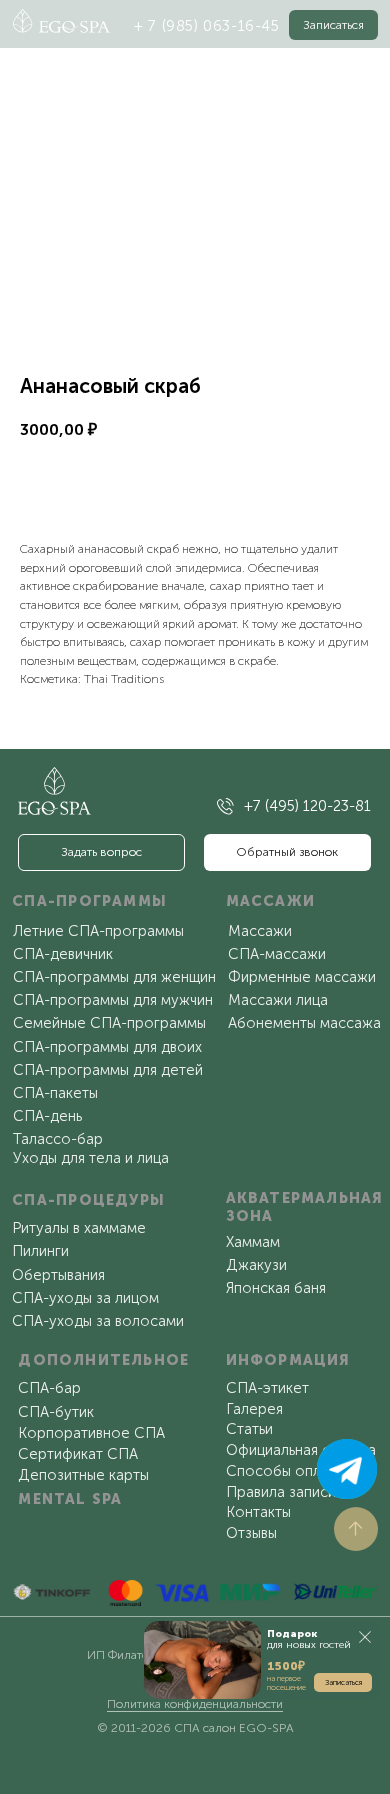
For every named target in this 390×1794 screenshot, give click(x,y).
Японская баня (276, 1288)
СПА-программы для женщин (114, 977)
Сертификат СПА (78, 1454)
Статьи (249, 1429)
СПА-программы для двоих (107, 1047)
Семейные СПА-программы (109, 1023)
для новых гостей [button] (309, 1639)
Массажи (260, 931)
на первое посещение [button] (286, 1682)
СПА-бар (49, 1388)
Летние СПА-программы (98, 931)
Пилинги (40, 1251)
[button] (333, 25)
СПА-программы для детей (108, 1070)
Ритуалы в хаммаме (79, 1228)
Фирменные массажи (302, 977)
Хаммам (253, 1242)
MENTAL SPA (70, 1499)
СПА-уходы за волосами (98, 1321)
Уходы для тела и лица (91, 1158)
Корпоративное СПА (91, 1433)
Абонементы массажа (304, 1023)
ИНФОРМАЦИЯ (288, 1360)
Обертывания (58, 1275)
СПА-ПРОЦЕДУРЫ (88, 1200)
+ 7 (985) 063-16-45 (207, 26)
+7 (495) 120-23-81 (307, 806)
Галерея (254, 1409)
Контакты (258, 1512)
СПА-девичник (63, 954)
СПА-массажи (277, 954)
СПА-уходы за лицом (85, 1298)
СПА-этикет (267, 1388)
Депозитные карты (83, 1475)
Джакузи (256, 1265)
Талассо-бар (58, 1139)
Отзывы (251, 1533)
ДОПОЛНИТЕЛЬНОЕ (103, 1360)
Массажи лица (278, 1000)
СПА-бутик (56, 1412)
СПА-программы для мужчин (113, 1000)
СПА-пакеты (55, 1093)
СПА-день (47, 1116)
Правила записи (281, 1492)
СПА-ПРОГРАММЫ (89, 901)
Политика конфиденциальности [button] (195, 1704)
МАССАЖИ (271, 901)
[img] (225, 806)
